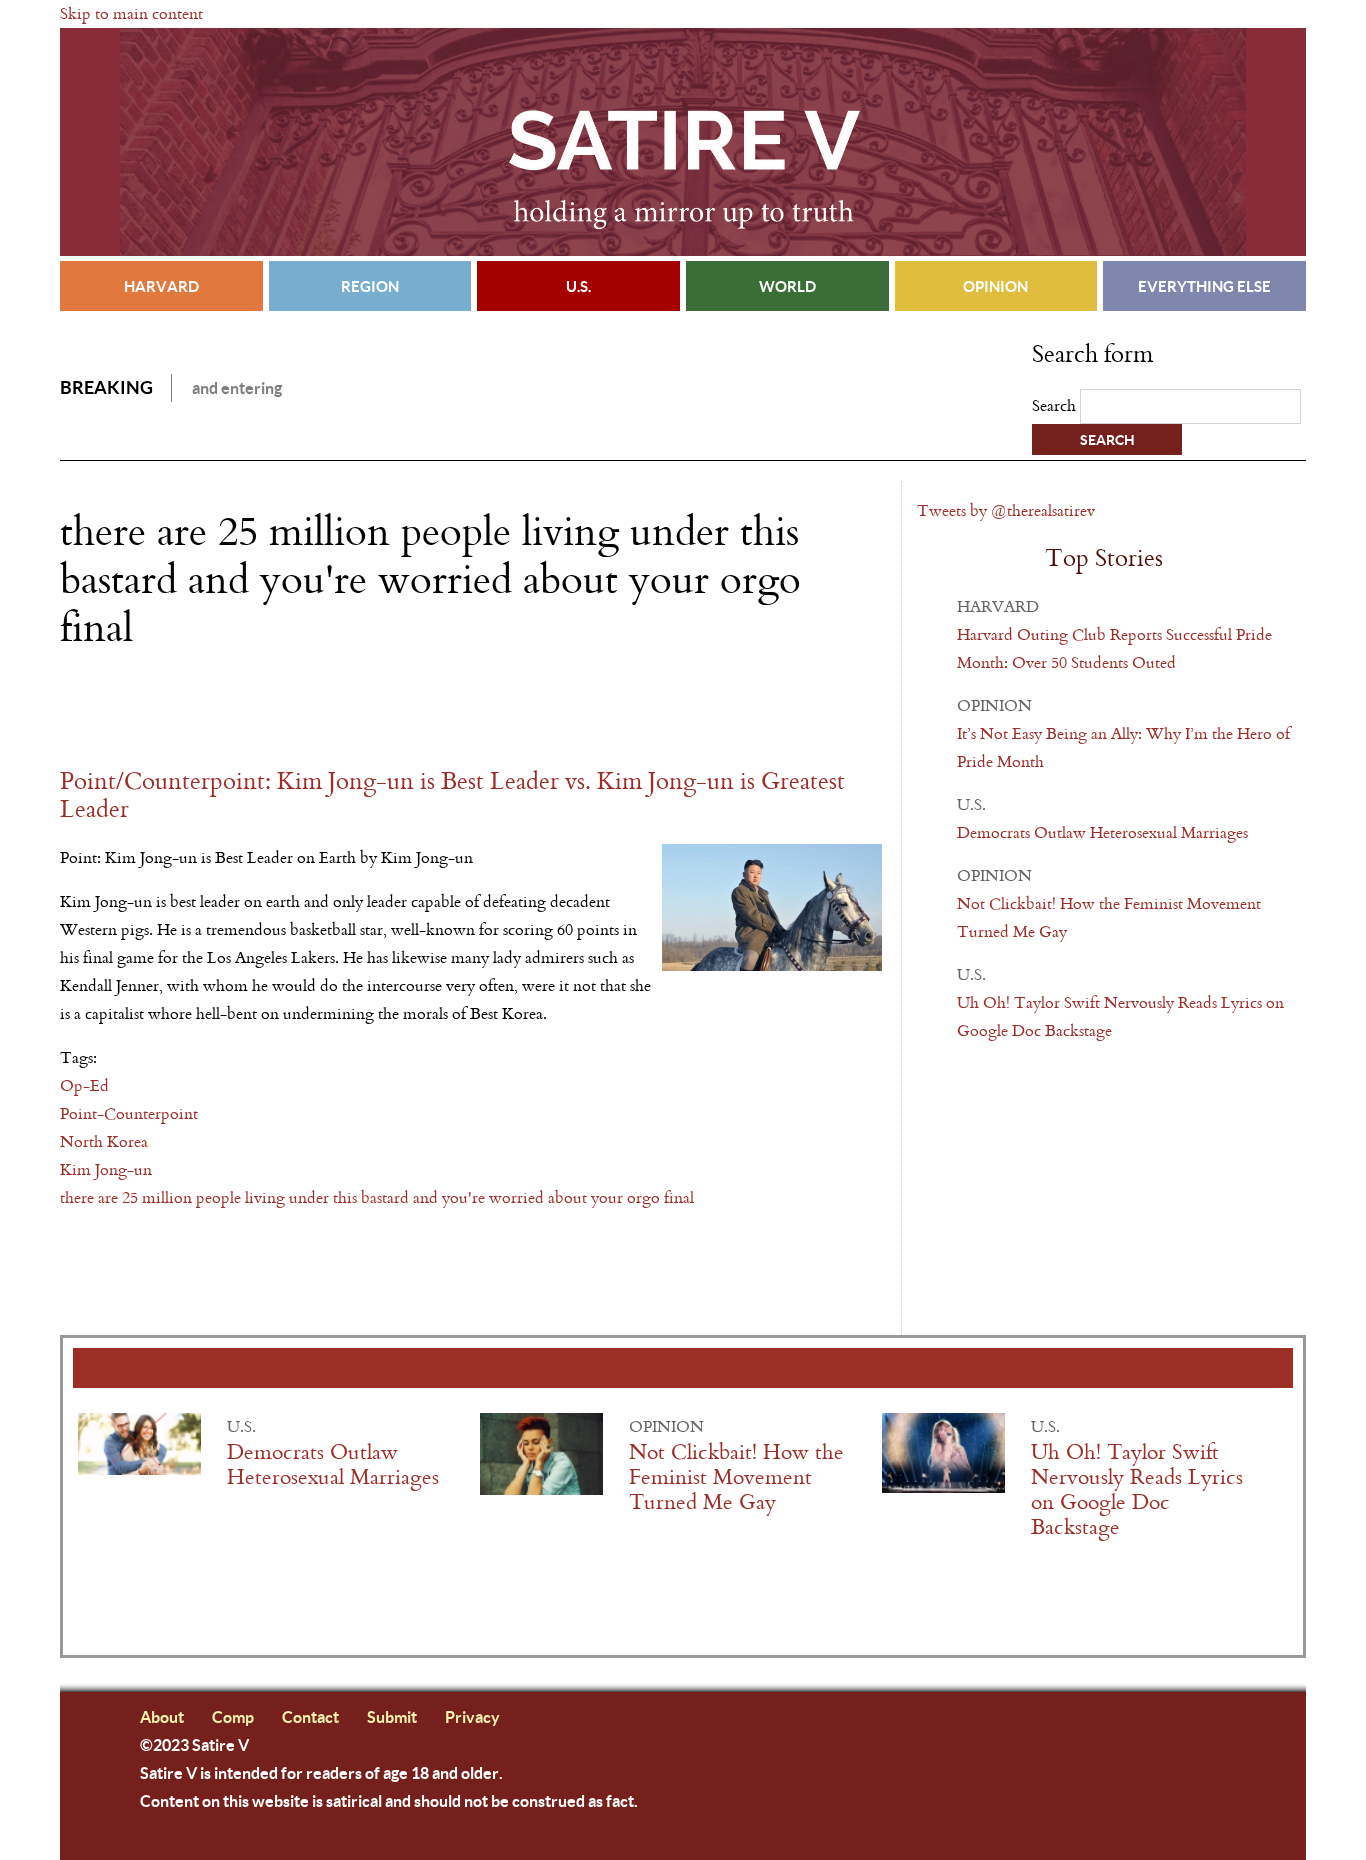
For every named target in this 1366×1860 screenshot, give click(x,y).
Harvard (161, 286)
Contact (310, 1716)
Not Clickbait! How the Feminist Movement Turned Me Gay (736, 1477)
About (162, 1716)
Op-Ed (84, 1085)
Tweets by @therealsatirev (1006, 510)
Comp (233, 1716)
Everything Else (1204, 286)
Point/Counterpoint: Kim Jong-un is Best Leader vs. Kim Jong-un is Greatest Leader (452, 795)
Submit (392, 1716)
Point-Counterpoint (129, 1113)
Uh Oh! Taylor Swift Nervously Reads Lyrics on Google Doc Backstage (1137, 1490)
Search (1056, 405)
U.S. (578, 286)
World (787, 286)
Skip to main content (131, 13)
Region (370, 286)
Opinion (995, 286)
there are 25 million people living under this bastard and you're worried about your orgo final (377, 1197)
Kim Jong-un (106, 1169)
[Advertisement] (294, 709)
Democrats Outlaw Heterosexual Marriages (1102, 832)
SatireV (683, 142)
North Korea (104, 1141)
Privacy (472, 1716)
